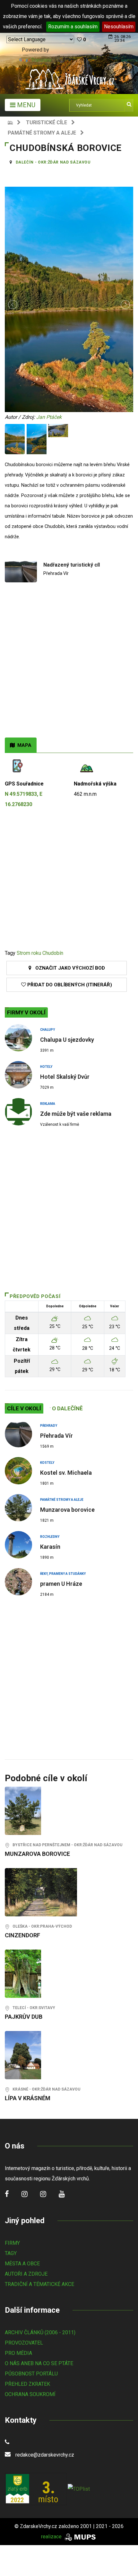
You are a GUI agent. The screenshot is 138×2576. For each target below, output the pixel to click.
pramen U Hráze (61, 1584)
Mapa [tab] (23, 745)
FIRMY (12, 2243)
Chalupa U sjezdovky (67, 1040)
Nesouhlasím (119, 27)
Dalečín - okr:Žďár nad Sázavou (53, 162)
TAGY (11, 2253)
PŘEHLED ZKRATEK (27, 2384)
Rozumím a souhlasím (73, 27)
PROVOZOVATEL (24, 2343)
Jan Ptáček (49, 417)
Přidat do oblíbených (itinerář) (69, 985)
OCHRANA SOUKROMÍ (30, 2394)
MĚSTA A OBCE (22, 2264)
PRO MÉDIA (18, 2353)
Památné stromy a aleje (42, 133)
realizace (52, 2537)
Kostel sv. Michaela (66, 1473)
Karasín (50, 1547)
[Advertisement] (69, 665)
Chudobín (53, 953)
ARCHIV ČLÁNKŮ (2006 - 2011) (40, 2332)
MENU (25, 105)
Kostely (47, 1463)
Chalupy (47, 1030)
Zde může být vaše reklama (76, 1114)
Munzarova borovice (67, 1510)
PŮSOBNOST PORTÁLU (31, 2374)
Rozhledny (50, 1537)
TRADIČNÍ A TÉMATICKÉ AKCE (39, 2284)
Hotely (46, 1067)
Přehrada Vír (56, 1436)
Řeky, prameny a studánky (63, 1574)
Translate (41, 60)
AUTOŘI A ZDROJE (26, 2274)
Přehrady (49, 1426)
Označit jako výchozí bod (68, 968)
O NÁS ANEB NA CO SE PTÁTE (39, 2363)
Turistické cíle (47, 122)
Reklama (48, 1104)
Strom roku (29, 953)
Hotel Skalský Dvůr (65, 1077)
